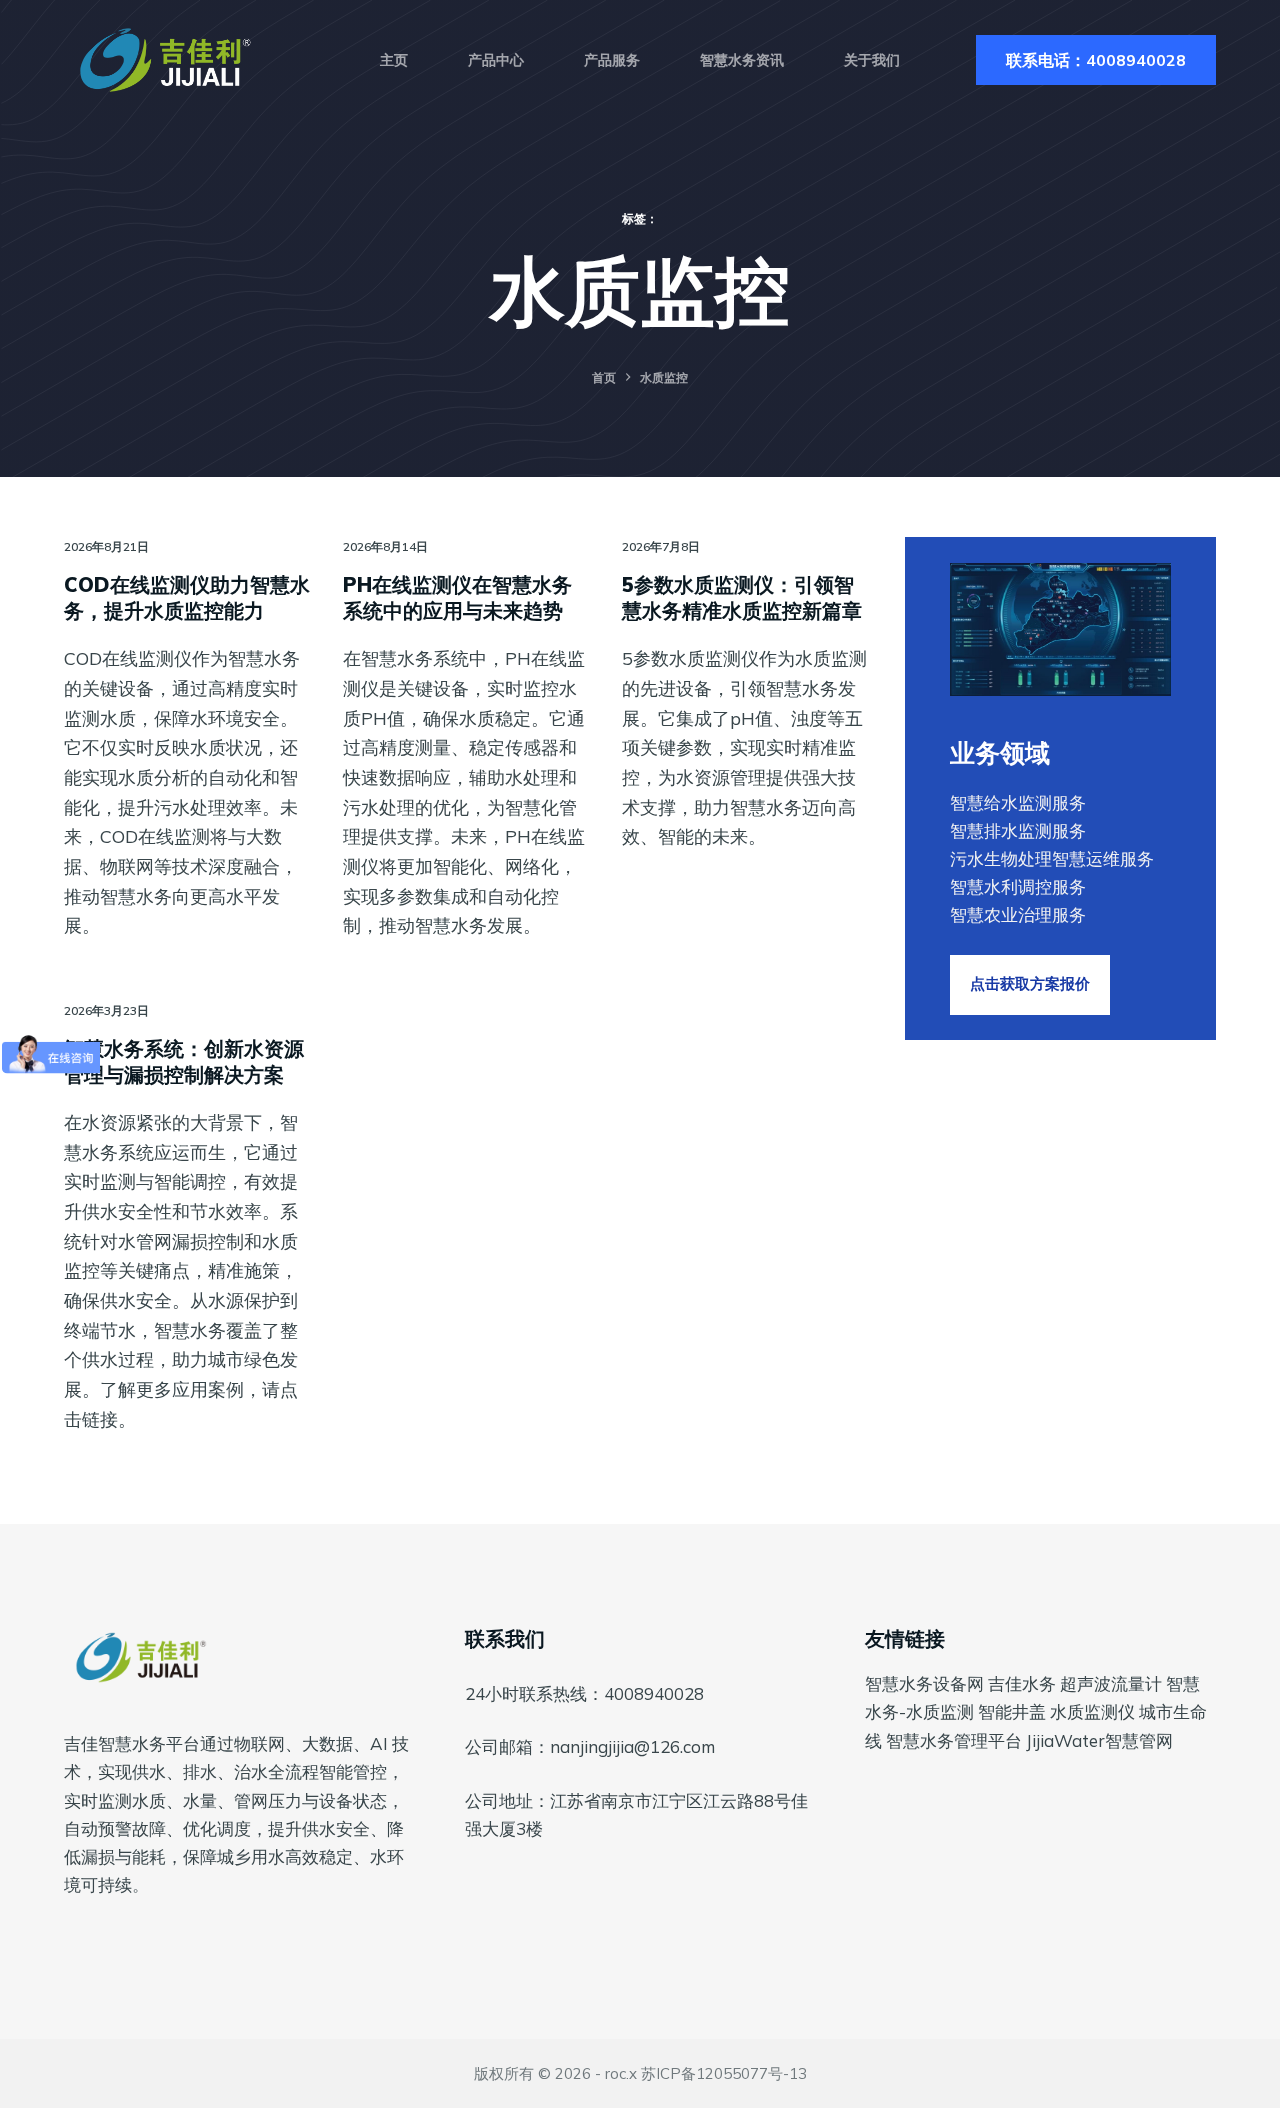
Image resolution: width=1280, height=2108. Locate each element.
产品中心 (496, 60)
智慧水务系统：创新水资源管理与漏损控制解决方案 (184, 1061)
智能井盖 (1012, 1711)
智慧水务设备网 (924, 1683)
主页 (394, 60)
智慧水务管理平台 (954, 1740)
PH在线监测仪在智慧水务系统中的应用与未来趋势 (457, 597)
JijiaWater (1065, 1740)
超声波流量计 (1111, 1683)
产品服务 (612, 60)
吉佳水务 (1022, 1683)
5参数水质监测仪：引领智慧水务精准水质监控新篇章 (742, 597)
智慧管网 (1139, 1740)
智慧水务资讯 (742, 60)
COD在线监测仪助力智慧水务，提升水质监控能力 (187, 597)
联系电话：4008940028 (1096, 60)
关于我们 (872, 60)
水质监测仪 (1092, 1711)
